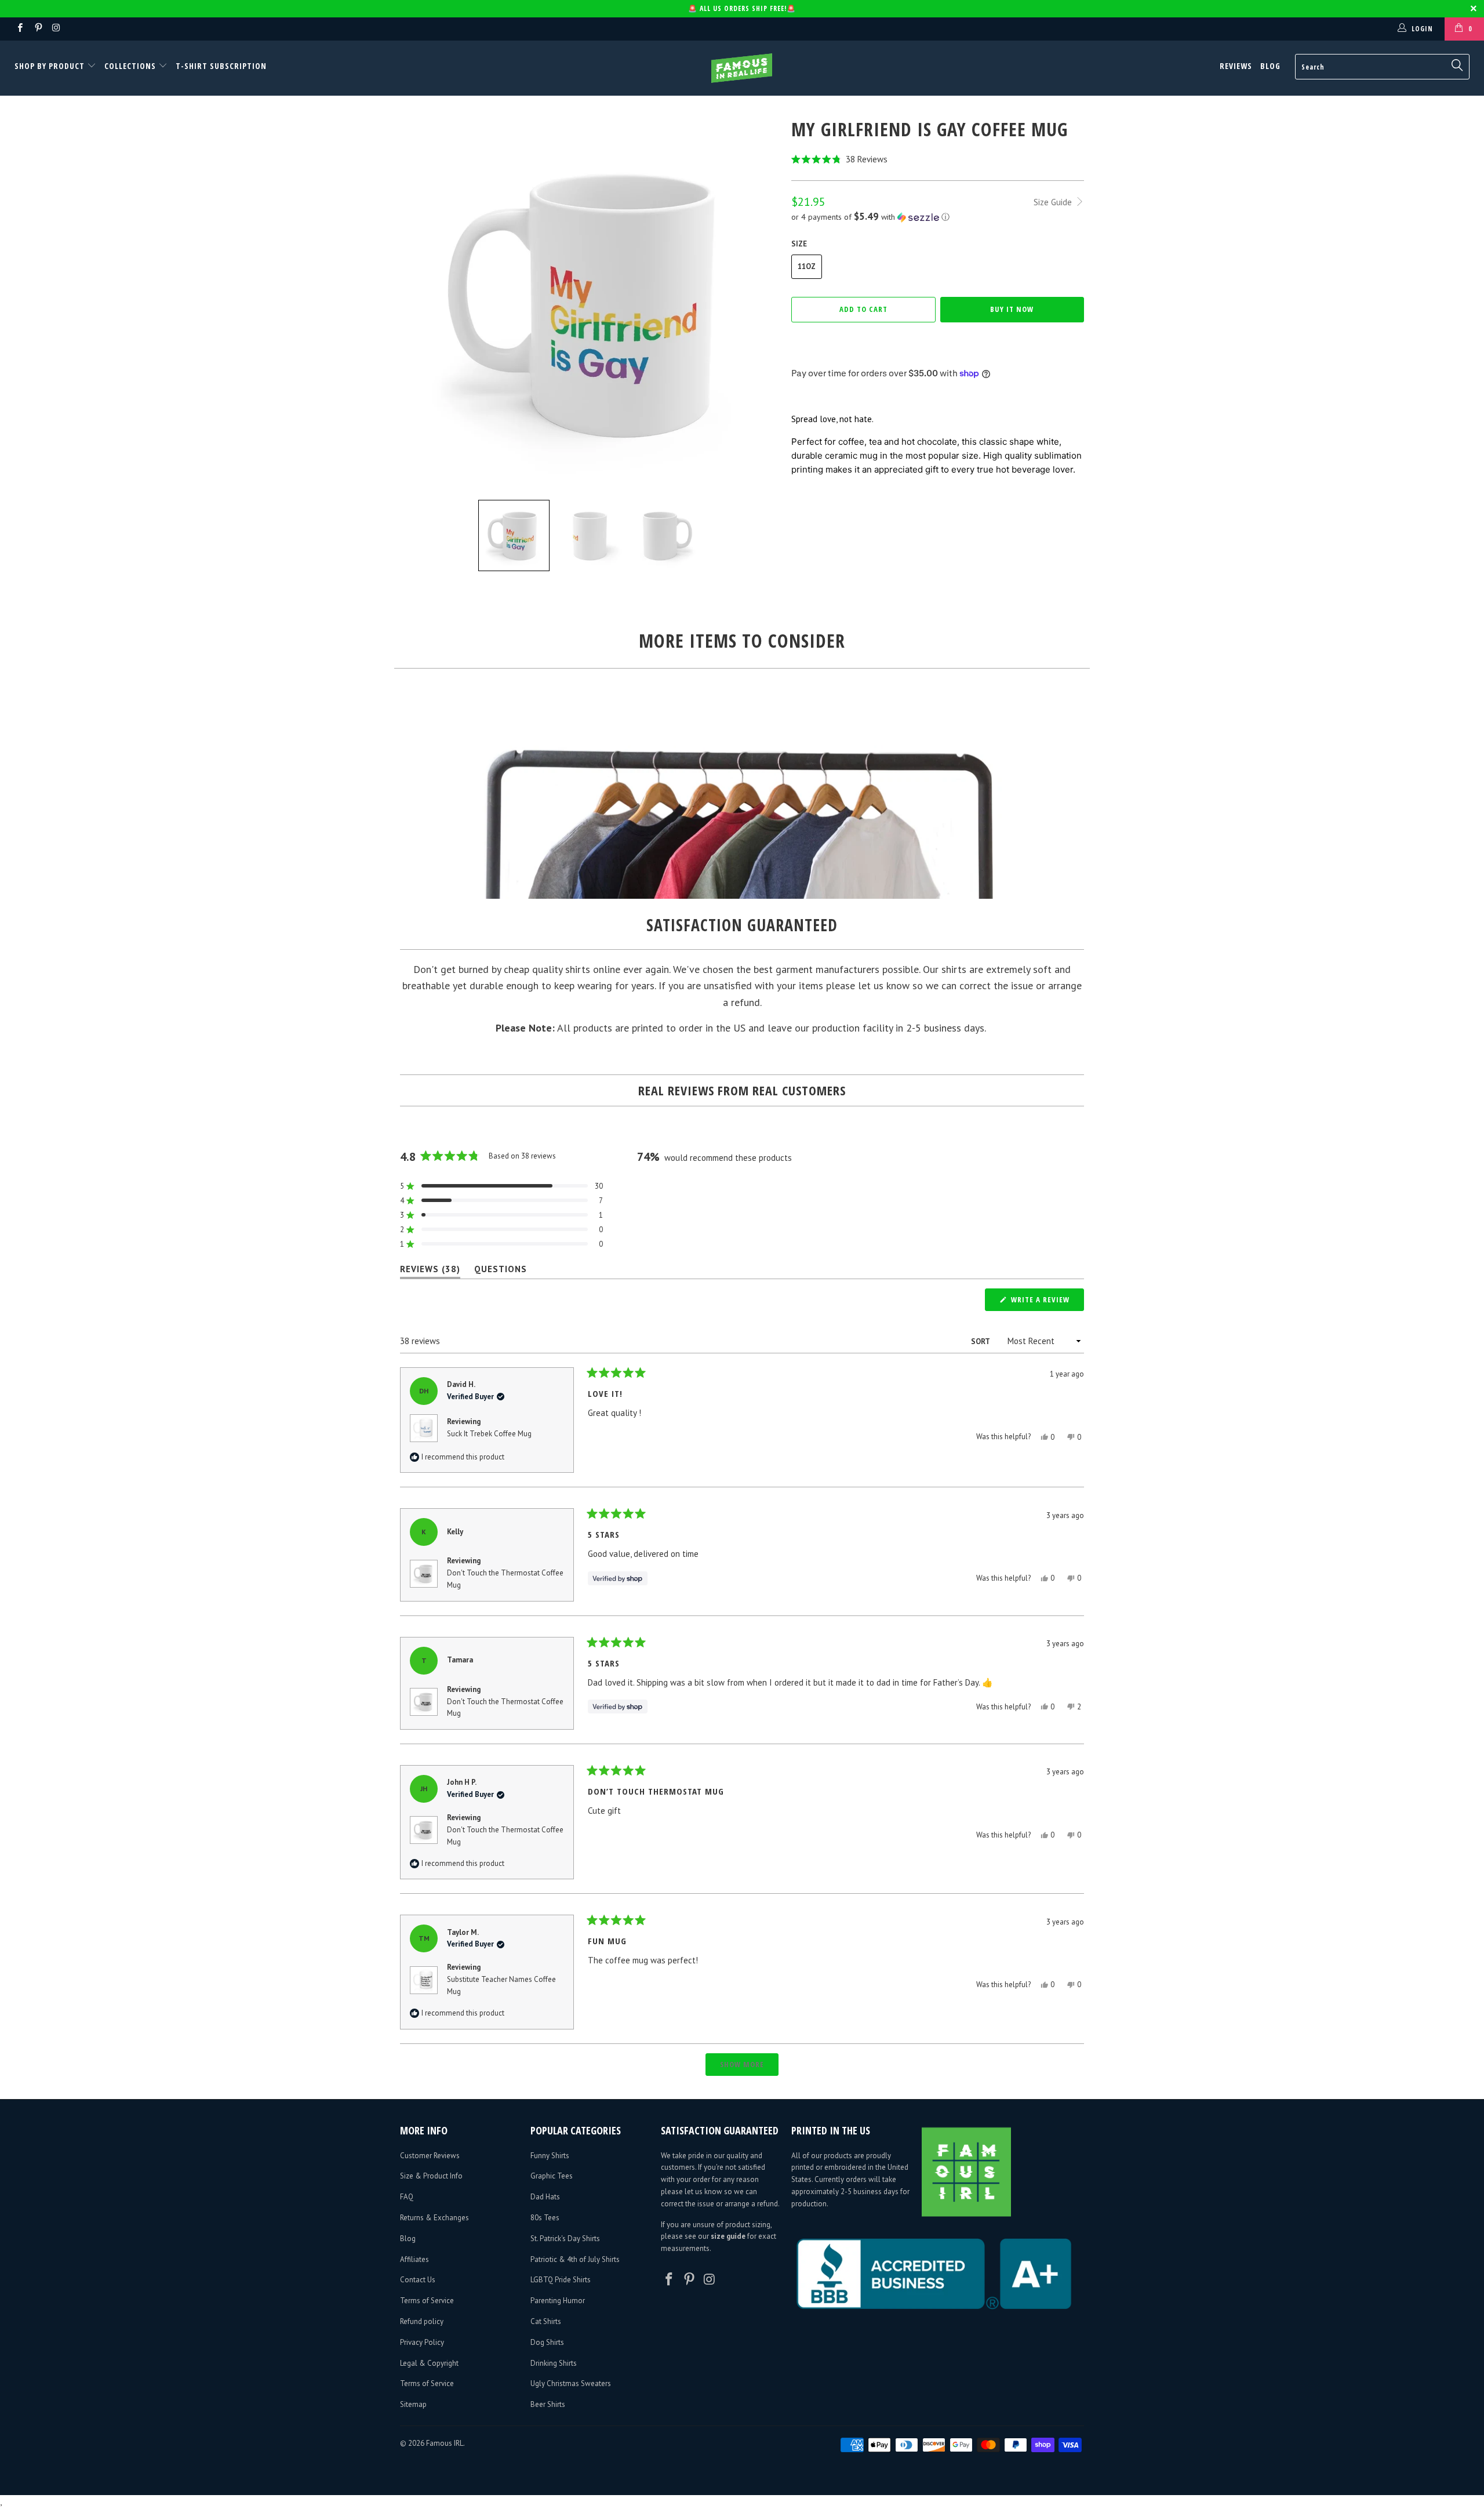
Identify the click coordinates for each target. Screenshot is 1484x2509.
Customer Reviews (430, 2156)
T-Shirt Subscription (221, 66)
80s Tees (545, 2218)
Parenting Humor (558, 2301)
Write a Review (1046, 1302)
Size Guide (1054, 202)
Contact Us (418, 2280)
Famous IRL (445, 2443)
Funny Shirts (550, 2156)
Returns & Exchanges (434, 2218)
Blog (1270, 66)
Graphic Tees (552, 2176)
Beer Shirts (548, 2404)
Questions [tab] (501, 1271)
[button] (938, 159)
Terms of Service (427, 2301)
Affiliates (414, 2259)
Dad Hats (545, 2197)
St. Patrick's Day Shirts (565, 2239)
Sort (981, 1341)
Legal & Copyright (429, 2363)
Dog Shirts (547, 2342)
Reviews (1236, 66)
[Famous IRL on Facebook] (19, 29)
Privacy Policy (422, 2342)
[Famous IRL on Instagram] (56, 29)
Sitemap (413, 2404)
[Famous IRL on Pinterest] (37, 29)
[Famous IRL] (742, 68)
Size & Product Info (431, 2176)
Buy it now (1012, 309)
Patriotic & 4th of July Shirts (575, 2259)
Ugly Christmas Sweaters (571, 2383)
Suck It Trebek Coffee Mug (489, 1434)
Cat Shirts (546, 2321)
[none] (514, 535)
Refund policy (422, 2321)
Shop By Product (51, 66)
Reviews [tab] (430, 1271)
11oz (807, 266)
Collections (130, 66)
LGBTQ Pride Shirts (561, 2280)
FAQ (407, 2197)
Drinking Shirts (554, 2363)
